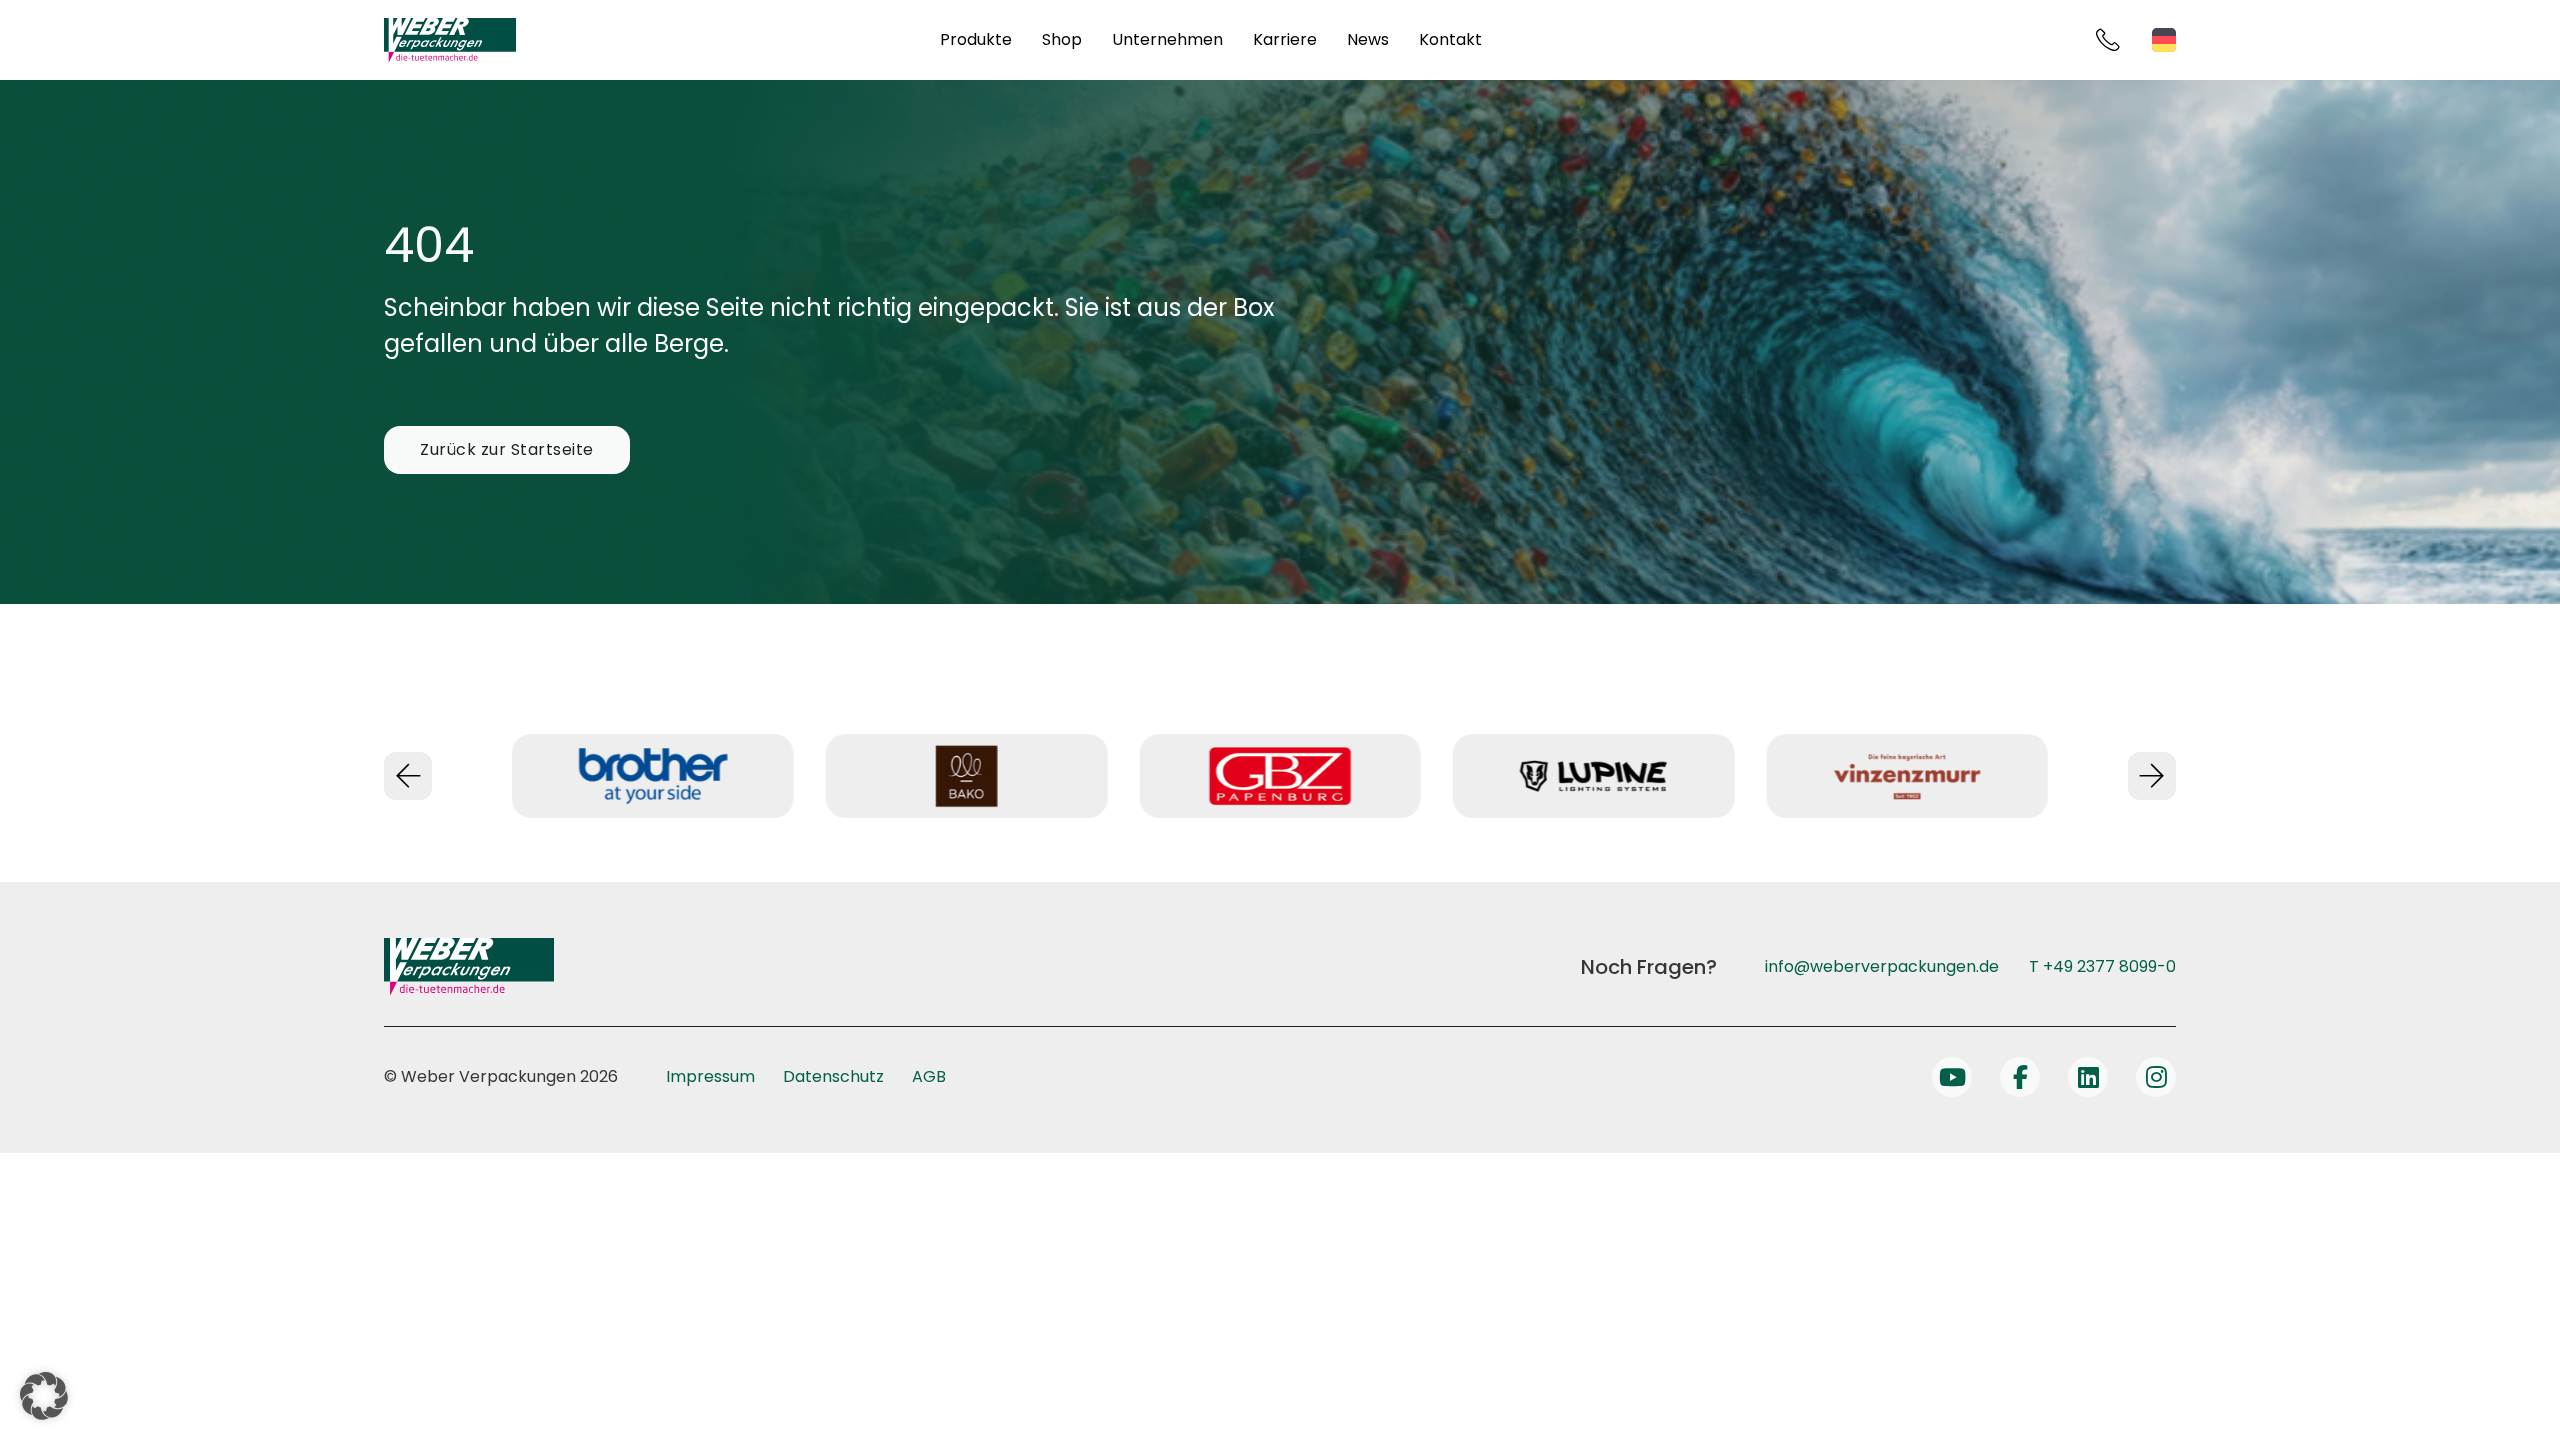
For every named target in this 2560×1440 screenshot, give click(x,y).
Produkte (976, 39)
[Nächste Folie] (2152, 776)
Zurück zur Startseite (507, 449)
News (1368, 39)
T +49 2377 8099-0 (2102, 966)
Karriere (1285, 39)
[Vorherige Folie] (408, 776)
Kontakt (1450, 39)
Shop (1062, 39)
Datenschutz (833, 1076)
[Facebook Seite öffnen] (2020, 1077)
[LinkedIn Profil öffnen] (2088, 1077)
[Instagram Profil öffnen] (2156, 1077)
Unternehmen (1167, 39)
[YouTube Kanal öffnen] (1952, 1077)
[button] (44, 1396)
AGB (929, 1076)
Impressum (710, 1076)
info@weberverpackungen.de (1882, 966)
